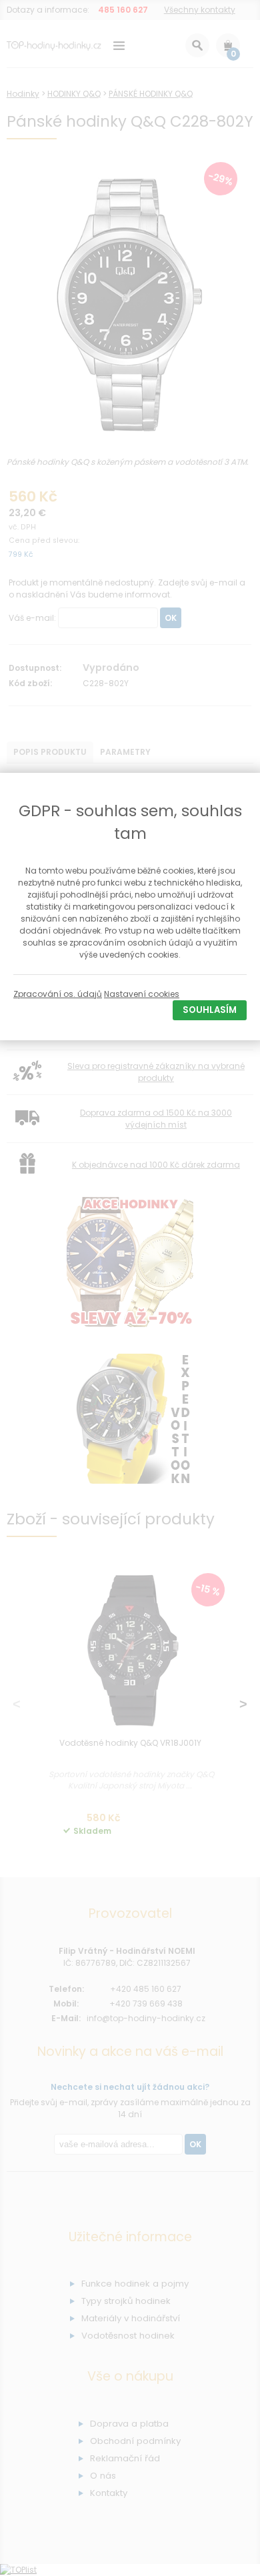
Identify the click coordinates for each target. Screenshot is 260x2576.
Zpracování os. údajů (58, 994)
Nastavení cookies (142, 994)
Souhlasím (210, 1010)
